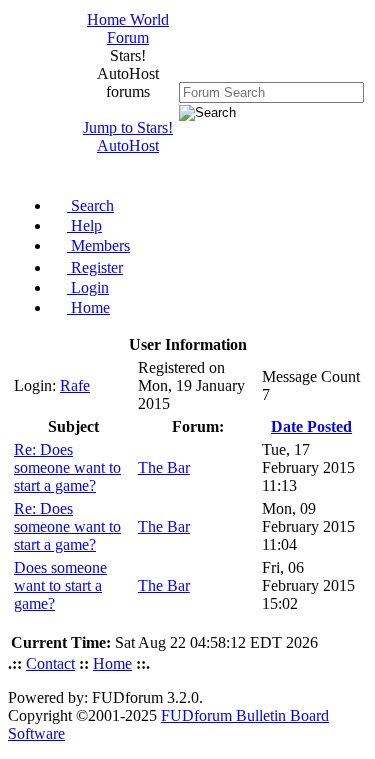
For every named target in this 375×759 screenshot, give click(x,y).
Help (84, 225)
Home (88, 307)
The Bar (164, 467)
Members (98, 245)
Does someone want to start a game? (60, 585)
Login (88, 287)
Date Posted (311, 426)
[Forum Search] (271, 91)
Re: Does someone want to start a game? (67, 467)
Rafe (75, 385)
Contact (50, 663)
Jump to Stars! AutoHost (128, 136)
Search (90, 205)
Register (95, 267)
